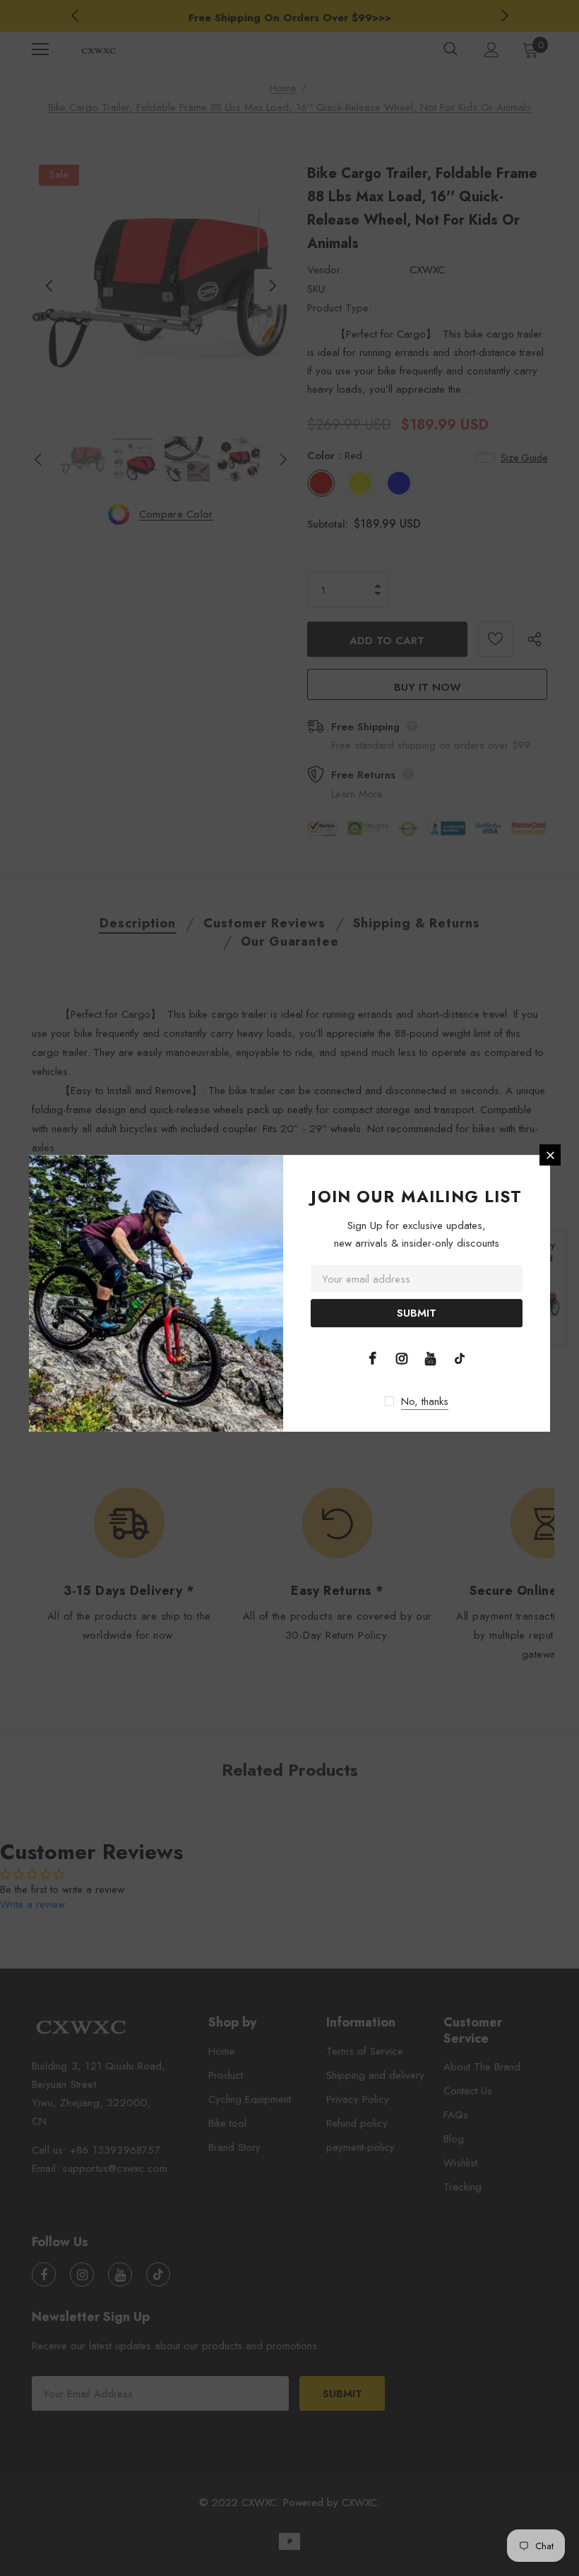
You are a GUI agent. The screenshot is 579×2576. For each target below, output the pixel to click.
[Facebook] (373, 1358)
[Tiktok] (460, 1358)
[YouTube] (431, 1358)
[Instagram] (402, 1358)
